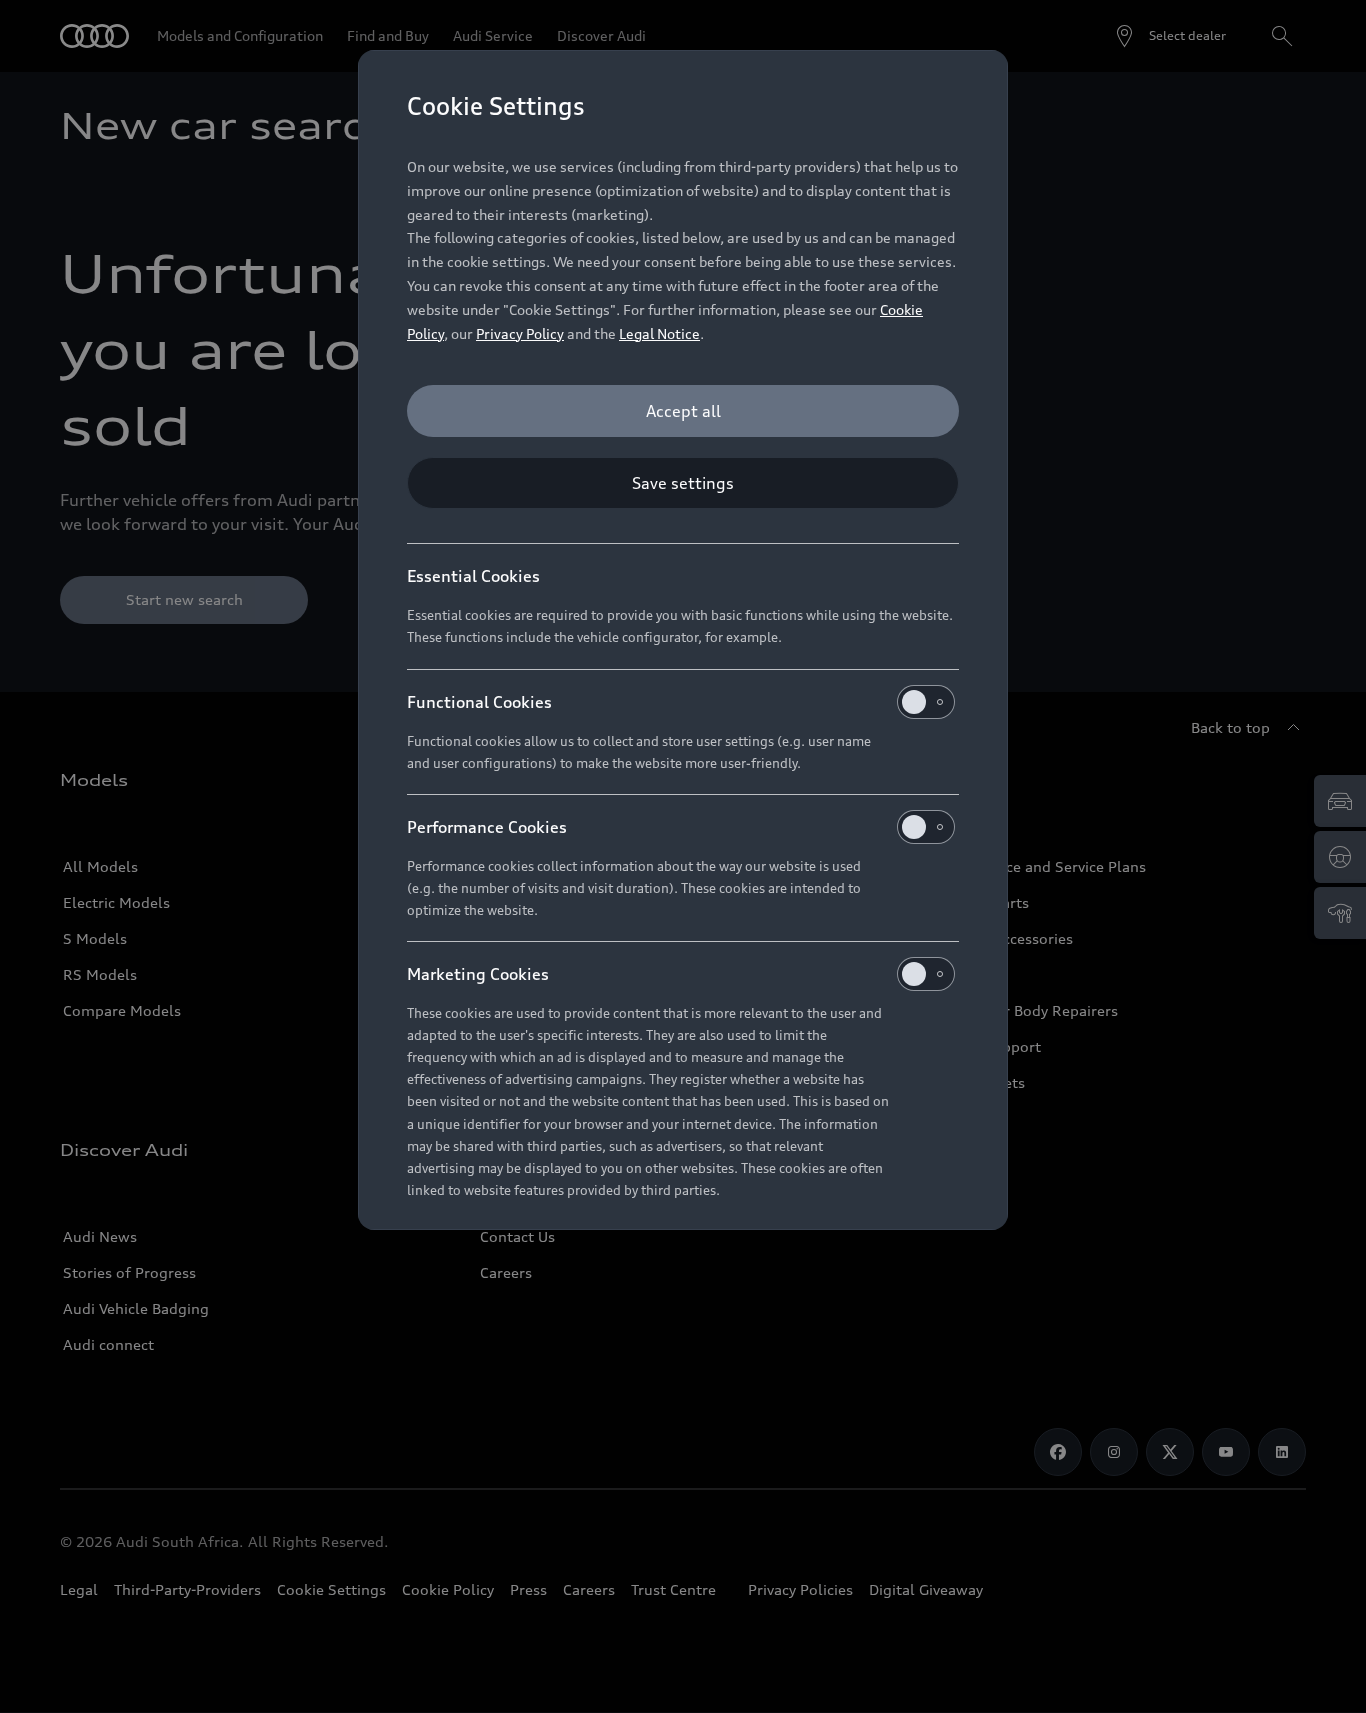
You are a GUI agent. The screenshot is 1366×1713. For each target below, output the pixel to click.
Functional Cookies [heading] (479, 702)
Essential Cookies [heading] (473, 576)
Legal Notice (659, 333)
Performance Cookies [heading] (487, 827)
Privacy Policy (520, 333)
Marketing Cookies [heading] (478, 974)
